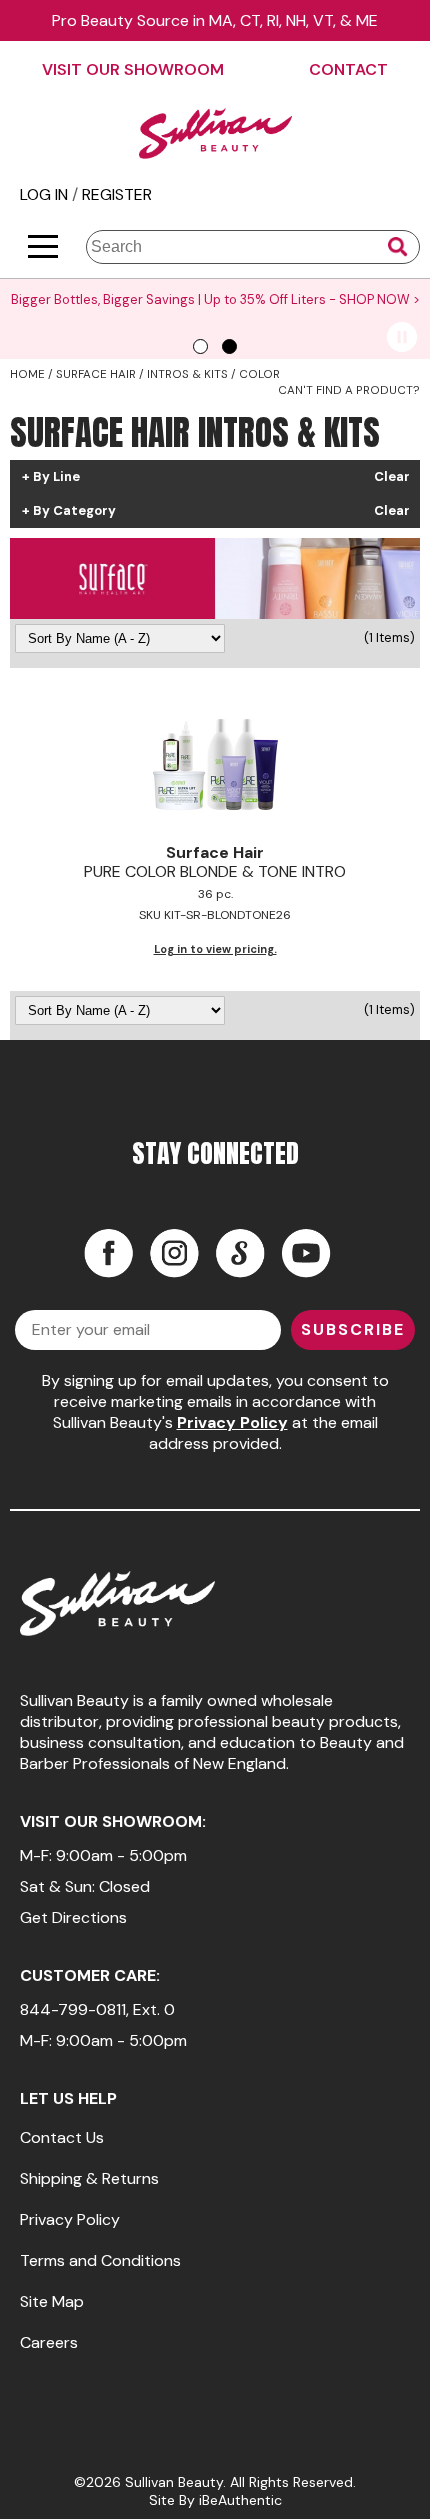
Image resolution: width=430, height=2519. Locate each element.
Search (398, 247)
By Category (74, 511)
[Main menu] (43, 246)
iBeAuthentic (240, 2500)
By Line (56, 477)
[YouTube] (306, 1253)
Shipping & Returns (89, 2178)
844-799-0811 (73, 2009)
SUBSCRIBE (353, 1329)
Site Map (52, 2301)
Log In (46, 194)
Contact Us (62, 2137)
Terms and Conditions (100, 2260)
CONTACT (348, 69)
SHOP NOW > (379, 299)
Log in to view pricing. (215, 949)
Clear (392, 477)
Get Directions (73, 1917)
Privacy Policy (232, 1422)
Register (117, 194)
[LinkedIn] (240, 1253)
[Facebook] (108, 1253)
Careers (49, 2342)
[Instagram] (174, 1253)
